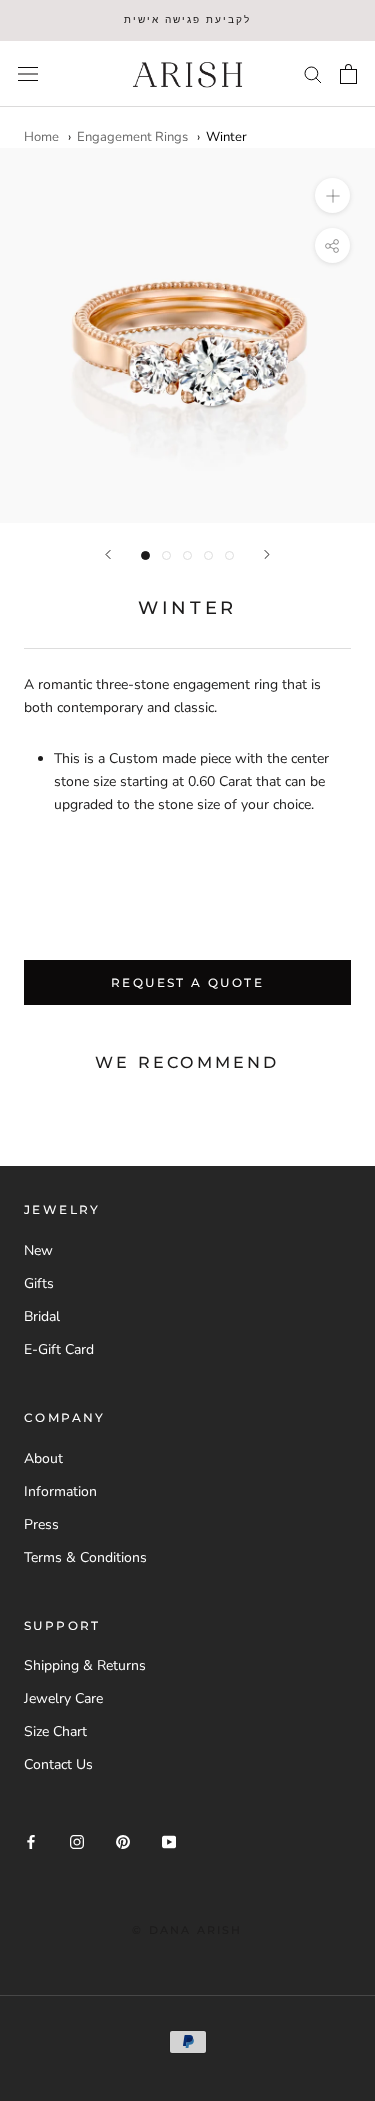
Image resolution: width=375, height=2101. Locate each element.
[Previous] (108, 554)
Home (41, 137)
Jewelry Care (63, 1698)
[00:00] (187, 335)
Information (60, 1491)
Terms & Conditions (85, 1557)
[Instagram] (77, 1840)
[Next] (267, 554)
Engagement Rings (132, 137)
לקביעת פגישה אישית (187, 19)
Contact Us (58, 1764)
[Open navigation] (28, 73)
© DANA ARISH (187, 1930)
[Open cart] (348, 74)
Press (41, 1524)
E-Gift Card (59, 1349)
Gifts (39, 1283)
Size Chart (55, 1731)
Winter (226, 137)
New (38, 1250)
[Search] (313, 73)
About (43, 1458)
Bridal (42, 1316)
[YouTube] (169, 1840)
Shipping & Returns (85, 1665)
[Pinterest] (123, 1840)
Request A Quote (187, 982)
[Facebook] (31, 1840)
